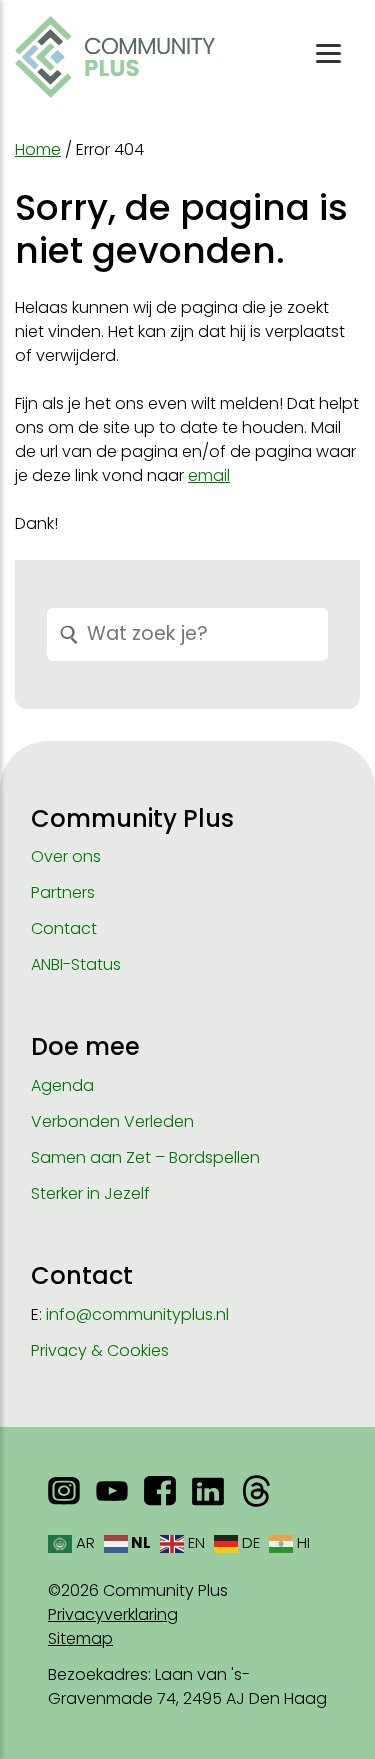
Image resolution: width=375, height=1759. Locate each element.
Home (38, 149)
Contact (64, 928)
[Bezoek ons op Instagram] (64, 1491)
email (209, 475)
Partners (63, 892)
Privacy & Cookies (100, 1350)
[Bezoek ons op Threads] (256, 1491)
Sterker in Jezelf (90, 1193)
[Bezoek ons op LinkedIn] (208, 1491)
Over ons (66, 856)
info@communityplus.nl (137, 1314)
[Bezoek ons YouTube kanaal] (112, 1491)
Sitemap (80, 1638)
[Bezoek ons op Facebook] (160, 1491)
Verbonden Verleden (112, 1121)
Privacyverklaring (113, 1614)
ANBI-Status (76, 964)
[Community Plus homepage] (115, 57)
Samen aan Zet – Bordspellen (145, 1157)
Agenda (62, 1085)
